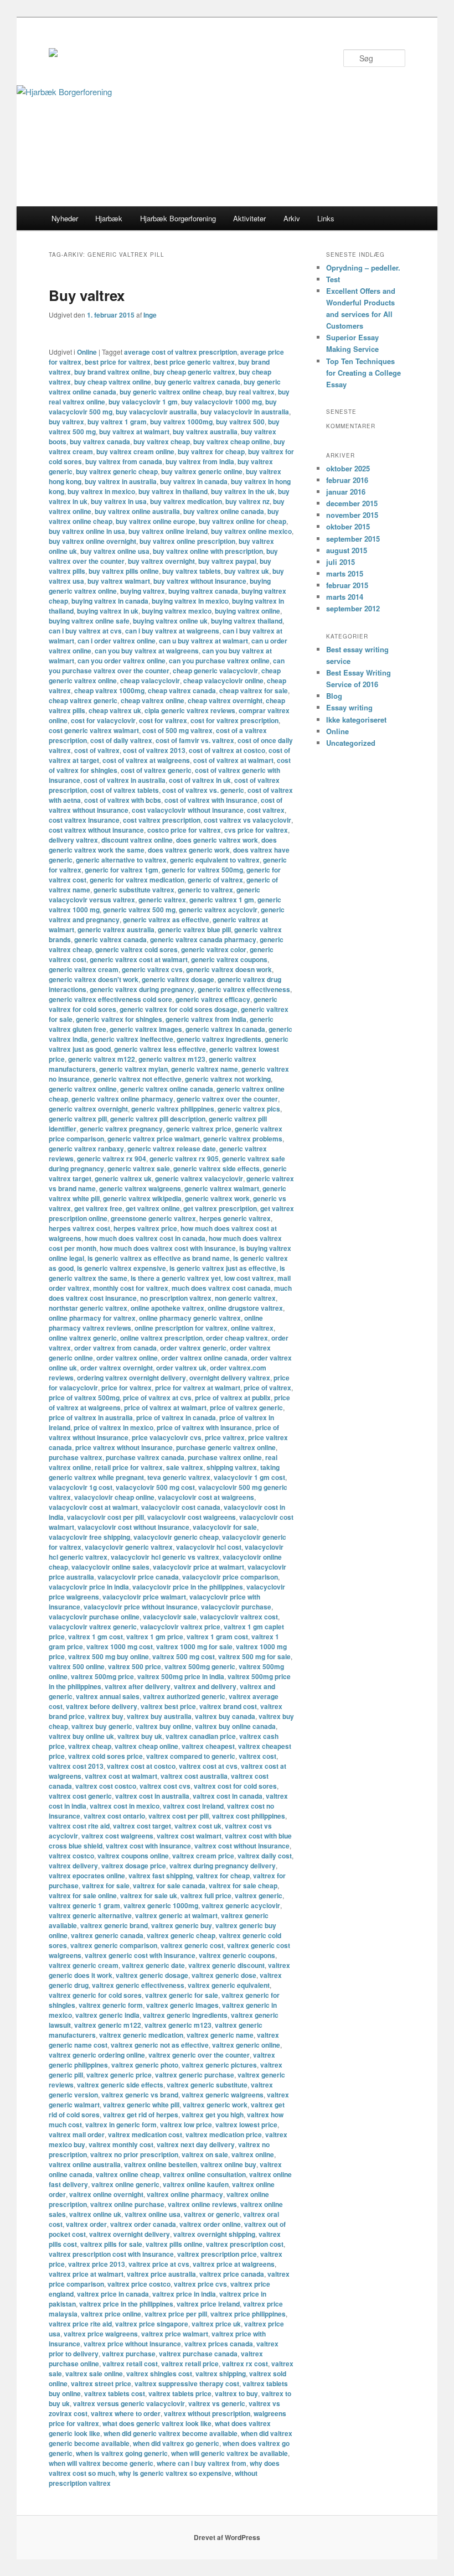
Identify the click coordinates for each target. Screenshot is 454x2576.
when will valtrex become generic (101, 2463)
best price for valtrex (118, 362)
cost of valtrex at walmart (233, 760)
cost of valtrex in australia (125, 780)
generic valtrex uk (123, 1178)
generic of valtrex (215, 880)
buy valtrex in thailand (173, 491)
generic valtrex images (146, 1029)
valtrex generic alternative (90, 1915)
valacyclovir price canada (138, 1577)
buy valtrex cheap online (232, 442)
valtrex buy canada (225, 1716)
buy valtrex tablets (192, 571)
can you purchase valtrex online (219, 661)
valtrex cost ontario (114, 1816)
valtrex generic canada (107, 1935)
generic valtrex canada (110, 939)
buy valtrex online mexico (251, 531)
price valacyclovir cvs (167, 1437)
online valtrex (252, 1328)
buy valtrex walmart (119, 581)
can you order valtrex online (122, 661)
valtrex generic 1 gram (84, 1905)
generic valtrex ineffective (132, 1039)
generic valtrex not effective (137, 1079)
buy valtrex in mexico (101, 491)
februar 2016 (347, 480)
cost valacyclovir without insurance (188, 810)
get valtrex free (98, 1208)
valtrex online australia (85, 2164)
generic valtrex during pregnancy (142, 989)
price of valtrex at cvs (157, 1398)
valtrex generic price (119, 2075)
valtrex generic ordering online (97, 2055)
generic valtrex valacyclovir (199, 1178)
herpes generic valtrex (235, 1218)
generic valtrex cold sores (136, 949)
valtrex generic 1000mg (161, 1905)
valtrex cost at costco (141, 1766)
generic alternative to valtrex (121, 860)
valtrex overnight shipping (214, 2234)
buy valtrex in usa (119, 501)
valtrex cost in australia (152, 1796)
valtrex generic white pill (141, 2105)
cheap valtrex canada (182, 690)
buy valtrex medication (186, 501)
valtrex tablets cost (115, 2393)
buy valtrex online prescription (187, 541)
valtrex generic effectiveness (138, 1985)
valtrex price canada (232, 2274)
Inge (150, 315)
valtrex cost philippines (249, 1816)
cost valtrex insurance (84, 820)
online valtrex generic (83, 1338)
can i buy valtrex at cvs (85, 631)
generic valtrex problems (243, 1139)
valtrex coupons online (133, 1856)
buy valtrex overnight (161, 561)
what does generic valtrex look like (157, 2423)
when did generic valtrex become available (171, 2433)
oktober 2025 (348, 468)
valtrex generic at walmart (176, 1915)
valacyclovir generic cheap (176, 1537)
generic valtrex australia (116, 929)
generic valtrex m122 (102, 1059)
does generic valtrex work (217, 840)
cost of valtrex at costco (227, 750)
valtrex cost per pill (179, 1816)
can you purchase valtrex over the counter (167, 666)
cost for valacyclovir (103, 720)
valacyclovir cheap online (114, 1497)
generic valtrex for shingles (119, 1019)
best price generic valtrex (194, 362)
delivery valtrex (73, 840)
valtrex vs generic (217, 2403)
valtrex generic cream (84, 1965)
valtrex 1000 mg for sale (194, 1647)
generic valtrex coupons (229, 959)
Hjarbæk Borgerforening (178, 218)
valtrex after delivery (138, 1686)
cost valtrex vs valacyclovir (247, 820)
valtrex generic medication (141, 2035)
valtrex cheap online (146, 1746)
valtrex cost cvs (165, 1786)
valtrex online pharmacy (185, 2194)
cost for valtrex (163, 720)
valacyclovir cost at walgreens (206, 1497)
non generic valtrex (245, 1298)
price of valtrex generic (246, 1408)
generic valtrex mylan (133, 1069)
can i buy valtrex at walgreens (172, 631)
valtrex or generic (212, 2214)
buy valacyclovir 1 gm (143, 402)
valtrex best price (168, 1706)
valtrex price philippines (248, 2314)
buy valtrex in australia (121, 481)
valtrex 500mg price (102, 1676)
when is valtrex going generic (122, 2453)
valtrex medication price (224, 2134)
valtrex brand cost (228, 1706)
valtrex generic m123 (178, 2025)
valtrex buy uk (140, 1736)
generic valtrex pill (78, 1119)
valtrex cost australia (194, 1776)
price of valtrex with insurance (204, 1427)
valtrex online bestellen (161, 2164)
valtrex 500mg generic (200, 1666)
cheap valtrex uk (115, 710)
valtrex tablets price (180, 2393)
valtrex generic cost (192, 1945)
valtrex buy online (164, 1726)
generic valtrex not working (228, 1079)
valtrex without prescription (207, 2413)
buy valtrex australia (205, 432)
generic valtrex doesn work (229, 969)
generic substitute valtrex (134, 890)
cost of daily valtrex (121, 740)
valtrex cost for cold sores (235, 1786)
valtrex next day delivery (196, 2144)
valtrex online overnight (106, 2194)
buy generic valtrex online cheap (171, 392)
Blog (334, 696)
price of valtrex (267, 1388)
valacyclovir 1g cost (81, 1487)
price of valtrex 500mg (84, 1398)
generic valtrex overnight (88, 1109)
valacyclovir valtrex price (180, 1627)
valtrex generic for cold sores (95, 1995)
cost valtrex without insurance (96, 830)
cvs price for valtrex (256, 830)
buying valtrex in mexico (190, 601)
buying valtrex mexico (177, 611)
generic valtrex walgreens (140, 1188)
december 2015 (352, 503)
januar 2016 (346, 492)
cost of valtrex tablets (125, 790)
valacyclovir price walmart (144, 1597)
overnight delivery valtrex (230, 1378)
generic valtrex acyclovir (218, 910)
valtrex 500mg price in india (181, 1676)
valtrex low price (186, 2125)
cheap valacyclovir (150, 681)
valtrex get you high (213, 2115)
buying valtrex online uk (170, 621)
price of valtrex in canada (176, 1417)
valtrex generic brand (114, 1925)
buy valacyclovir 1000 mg (221, 402)
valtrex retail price (190, 2364)
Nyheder (65, 218)
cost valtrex (266, 810)
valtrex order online (210, 2224)
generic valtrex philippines (173, 1109)
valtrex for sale (106, 1886)
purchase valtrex (76, 1457)
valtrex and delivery (205, 1686)
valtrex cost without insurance (242, 1846)
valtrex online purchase (127, 2204)
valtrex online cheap (128, 2174)
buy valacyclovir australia (156, 412)
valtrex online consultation (204, 2174)
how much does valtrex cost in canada (145, 1238)
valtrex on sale (205, 2154)
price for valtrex (127, 1388)
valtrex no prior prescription (134, 2154)
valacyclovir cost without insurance (133, 1527)
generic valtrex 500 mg (139, 910)
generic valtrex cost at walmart (139, 959)
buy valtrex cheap (162, 442)
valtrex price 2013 (97, 2264)
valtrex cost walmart (189, 1836)
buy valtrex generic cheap (117, 471)
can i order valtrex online (117, 641)
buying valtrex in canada (110, 601)
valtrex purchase (129, 2354)
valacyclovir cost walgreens (192, 1517)
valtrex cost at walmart (121, 1776)
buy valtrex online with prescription (208, 551)
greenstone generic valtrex (153, 1218)
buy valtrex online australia (137, 511)
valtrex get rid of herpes (141, 2115)
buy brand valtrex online (112, 372)
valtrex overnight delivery (130, 2234)
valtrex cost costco (106, 1786)
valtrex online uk (95, 2214)
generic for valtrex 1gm (122, 870)
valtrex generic (259, 1895)
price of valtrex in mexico (114, 1427)
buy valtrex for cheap (211, 451)
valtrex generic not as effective (160, 2045)
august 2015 (347, 550)
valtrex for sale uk (149, 1895)
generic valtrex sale (139, 1168)
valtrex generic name (220, 2035)
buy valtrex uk (247, 571)
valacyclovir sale (170, 1617)
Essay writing (349, 707)
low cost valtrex (249, 1278)
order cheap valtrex (237, 1338)
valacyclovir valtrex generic (93, 1627)
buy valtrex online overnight (92, 541)
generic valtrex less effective (160, 1049)
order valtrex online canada (204, 1358)
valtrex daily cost (265, 1856)
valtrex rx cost (245, 2364)
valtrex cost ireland (193, 1806)
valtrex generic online (246, 2045)
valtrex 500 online (77, 1666)
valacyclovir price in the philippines (188, 1587)
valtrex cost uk (198, 1826)
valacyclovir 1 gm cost (249, 1477)
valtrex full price (206, 1895)
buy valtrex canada (100, 442)
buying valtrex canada (203, 591)
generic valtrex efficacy (213, 999)
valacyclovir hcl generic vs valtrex (165, 1557)
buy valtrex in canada (194, 481)
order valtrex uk (181, 1368)
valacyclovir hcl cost (209, 1547)
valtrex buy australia (159, 1716)
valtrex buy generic (102, 1726)
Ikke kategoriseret (356, 720)
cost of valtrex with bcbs (123, 800)
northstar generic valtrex (88, 1308)
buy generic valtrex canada (197, 382)
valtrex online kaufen (196, 2184)
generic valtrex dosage (178, 979)
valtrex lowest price (246, 2125)
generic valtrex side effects (216, 1168)
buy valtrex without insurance (200, 581)
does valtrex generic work (189, 850)
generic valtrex (162, 900)
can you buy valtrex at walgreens (147, 651)
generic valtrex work (217, 1198)
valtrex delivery (73, 1866)
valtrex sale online (94, 2374)
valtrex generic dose (224, 1975)
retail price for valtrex (129, 1467)
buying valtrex (143, 591)
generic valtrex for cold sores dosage (179, 1009)
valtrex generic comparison (114, 1945)
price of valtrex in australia (91, 1417)
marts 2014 (345, 597)
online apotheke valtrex (167, 1308)
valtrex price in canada (113, 2294)
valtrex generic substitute (207, 2085)
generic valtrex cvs (152, 969)
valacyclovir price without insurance (141, 1607)
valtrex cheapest (208, 1746)
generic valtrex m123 (172, 1059)
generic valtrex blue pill (194, 929)
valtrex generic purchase (195, 2075)
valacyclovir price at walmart (198, 1567)
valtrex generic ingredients (185, 2015)
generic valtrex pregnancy (121, 1129)
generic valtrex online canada (167, 1089)
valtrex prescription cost (245, 2244)
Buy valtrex (87, 295)
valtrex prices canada (219, 2344)
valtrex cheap (90, 1746)
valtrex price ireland (208, 2304)
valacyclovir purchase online (94, 1617)
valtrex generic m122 (108, 2025)
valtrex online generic (125, 2184)
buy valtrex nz (247, 501)
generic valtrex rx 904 (112, 1159)
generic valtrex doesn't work (94, 979)
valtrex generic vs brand (140, 2095)
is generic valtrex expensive (122, 1268)
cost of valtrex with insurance (211, 800)
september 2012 (353, 608)
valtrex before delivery (102, 1706)
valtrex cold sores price (105, 1756)
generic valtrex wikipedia (142, 1198)
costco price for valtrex (184, 830)
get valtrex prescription (220, 1208)
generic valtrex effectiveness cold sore (110, 999)
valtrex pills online (174, 2244)
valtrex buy (106, 1716)
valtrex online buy (228, 2164)
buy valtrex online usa (115, 551)
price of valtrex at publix (233, 1398)
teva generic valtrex (179, 1477)
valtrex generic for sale (182, 1995)
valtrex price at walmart (86, 2274)
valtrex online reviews (202, 2204)
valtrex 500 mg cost (184, 1656)
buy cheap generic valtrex (194, 372)
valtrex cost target (142, 1826)
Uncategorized (351, 743)
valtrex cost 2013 (76, 1766)
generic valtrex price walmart (154, 1139)
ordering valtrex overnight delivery (131, 1378)
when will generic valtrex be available (229, 2453)
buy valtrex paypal (227, 561)
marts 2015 (345, 573)
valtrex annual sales (108, 1696)
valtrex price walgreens (101, 2334)
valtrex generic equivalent (229, 1985)
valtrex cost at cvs (208, 1766)
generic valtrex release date (172, 1149)
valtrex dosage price (134, 1866)
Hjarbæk (109, 218)
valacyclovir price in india (89, 1587)
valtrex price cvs (200, 2284)
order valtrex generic (193, 1348)
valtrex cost (257, 1756)
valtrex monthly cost (121, 2144)
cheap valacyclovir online (223, 681)
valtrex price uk (216, 2324)
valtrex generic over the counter (199, 2055)
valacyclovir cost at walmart (93, 1507)
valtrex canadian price (201, 1736)
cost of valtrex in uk (200, 780)
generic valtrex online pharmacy (122, 1099)
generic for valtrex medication (137, 880)
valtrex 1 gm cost (96, 1637)
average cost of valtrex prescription (180, 352)
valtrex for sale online (83, 1895)
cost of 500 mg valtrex (177, 730)
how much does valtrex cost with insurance (168, 1248)
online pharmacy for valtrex (92, 1318)
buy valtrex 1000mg (181, 422)
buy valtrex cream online (135, 451)
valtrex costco (71, 1856)
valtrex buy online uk (81, 1736)
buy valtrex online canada (224, 511)
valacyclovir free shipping (89, 1537)
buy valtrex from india (200, 461)
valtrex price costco (139, 2284)
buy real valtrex (250, 392)
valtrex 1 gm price (155, 1637)
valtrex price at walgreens (234, 2264)
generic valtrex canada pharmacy (203, 939)
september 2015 (353, 539)
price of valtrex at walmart (165, 1408)
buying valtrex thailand (247, 621)
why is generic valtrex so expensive (175, 2473)
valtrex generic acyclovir (241, 1905)
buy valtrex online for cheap (243, 521)
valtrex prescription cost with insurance (111, 2254)
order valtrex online (127, 1358)
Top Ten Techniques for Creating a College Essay (363, 373)
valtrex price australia (161, 2274)
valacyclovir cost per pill (105, 1517)
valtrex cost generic (80, 1796)
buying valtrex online (247, 611)
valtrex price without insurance (132, 2344)
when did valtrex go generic (176, 2443)
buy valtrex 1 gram (117, 422)
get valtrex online (153, 1208)
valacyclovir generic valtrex (129, 1547)
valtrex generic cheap (181, 1935)
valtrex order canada (143, 2224)
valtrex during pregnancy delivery (223, 1866)
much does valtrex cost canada (221, 1288)
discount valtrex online (137, 840)
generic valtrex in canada (225, 1029)
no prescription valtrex (176, 1298)
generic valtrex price (199, 1129)
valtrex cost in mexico (125, 1806)
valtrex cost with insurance (148, 1846)
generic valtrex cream (84, 969)
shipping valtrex (232, 1467)
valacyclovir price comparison (230, 1577)
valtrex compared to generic (191, 1756)
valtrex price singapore (152, 2324)
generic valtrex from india (206, 1019)
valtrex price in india (184, 2294)
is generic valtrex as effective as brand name (159, 1258)
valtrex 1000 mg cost (120, 1647)
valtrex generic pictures (219, 2065)
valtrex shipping (221, 2374)
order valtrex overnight (117, 1368)
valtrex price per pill (176, 2314)
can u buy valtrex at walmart (203, 641)
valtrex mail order (77, 2134)
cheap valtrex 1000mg (109, 690)
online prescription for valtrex (181, 1328)
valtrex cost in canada (228, 1796)
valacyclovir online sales (110, 1567)
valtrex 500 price (135, 1666)
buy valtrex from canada (124, 461)
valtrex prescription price (217, 2254)
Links (326, 218)
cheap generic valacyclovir (215, 671)
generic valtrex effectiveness (244, 989)
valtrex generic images (182, 2005)
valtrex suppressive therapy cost (187, 2383)
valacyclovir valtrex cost (239, 1617)
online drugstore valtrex (245, 1308)
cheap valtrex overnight (225, 700)
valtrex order (86, 2224)
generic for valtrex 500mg (202, 870)
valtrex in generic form (121, 2125)
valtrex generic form (111, 2005)
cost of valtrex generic (156, 770)
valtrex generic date (153, 1965)
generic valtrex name (205, 1069)
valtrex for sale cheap (243, 1886)
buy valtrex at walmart (134, 432)
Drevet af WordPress (227, 2537)
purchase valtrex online (225, 1457)
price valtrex (225, 1437)
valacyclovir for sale (225, 1527)
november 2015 (352, 515)
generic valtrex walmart (222, 1188)
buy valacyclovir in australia (245, 412)
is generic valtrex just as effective (223, 1268)
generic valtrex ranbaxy (86, 1149)
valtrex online (253, 2154)
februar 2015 (347, 585)
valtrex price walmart (175, 2334)
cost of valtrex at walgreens (146, 760)
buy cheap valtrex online (113, 382)
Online (87, 352)
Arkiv (292, 218)
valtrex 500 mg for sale (254, 1656)
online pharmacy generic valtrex (190, 1318)
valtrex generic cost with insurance (140, 1955)
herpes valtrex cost (79, 1228)
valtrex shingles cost (159, 2374)
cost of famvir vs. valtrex (195, 740)
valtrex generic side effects (120, 2085)
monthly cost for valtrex (131, 1288)
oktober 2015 (348, 526)
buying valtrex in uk (108, 611)
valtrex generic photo (145, 2065)
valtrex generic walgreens (223, 2095)
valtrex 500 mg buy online (109, 1656)
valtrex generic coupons (237, 1955)
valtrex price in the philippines (126, 2304)
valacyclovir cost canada (181, 1507)
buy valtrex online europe (156, 521)
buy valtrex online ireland (168, 531)
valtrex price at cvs (159, 2264)
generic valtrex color (214, 949)
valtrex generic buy (182, 1925)
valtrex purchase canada (198, 2354)
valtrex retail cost (130, 2364)
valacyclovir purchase (236, 1607)
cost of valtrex (97, 750)
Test (333, 279)
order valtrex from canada (115, 1348)
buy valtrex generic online (202, 471)
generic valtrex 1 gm (222, 900)
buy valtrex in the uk (243, 491)
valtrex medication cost (145, 2134)
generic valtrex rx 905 (184, 1159)
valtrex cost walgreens (117, 1836)
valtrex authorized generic (184, 1696)
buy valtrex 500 (240, 422)
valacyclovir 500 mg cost (155, 1487)
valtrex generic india (107, 2015)
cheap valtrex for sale (254, 690)
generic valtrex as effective (166, 920)
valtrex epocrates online (87, 1876)
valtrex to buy (236, 2393)
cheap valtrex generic (83, 700)
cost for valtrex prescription (234, 720)
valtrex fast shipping (161, 1876)
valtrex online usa (153, 2214)
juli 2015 (341, 562)
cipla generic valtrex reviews (190, 710)
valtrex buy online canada (235, 1726)
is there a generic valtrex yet (176, 1278)
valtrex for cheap (223, 1876)
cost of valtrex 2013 (154, 750)
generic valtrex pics (249, 1109)
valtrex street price (101, 2383)
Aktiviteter (249, 218)
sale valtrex (185, 1467)
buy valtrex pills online (124, 571)
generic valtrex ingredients (219, 1039)
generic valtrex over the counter (227, 1099)
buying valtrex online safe (89, 621)
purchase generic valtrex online (226, 1447)
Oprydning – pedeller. (363, 268)
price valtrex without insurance (124, 1447)
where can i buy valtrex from (202, 2463)
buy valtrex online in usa (87, 531)
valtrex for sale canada (169, 1886)
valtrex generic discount (226, 1965)
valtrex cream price (203, 1856)
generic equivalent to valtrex (215, 860)
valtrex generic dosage (152, 1975)
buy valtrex (66, 422)
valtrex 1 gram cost (217, 1637)
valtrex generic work (215, 2105)
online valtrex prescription (161, 1338)
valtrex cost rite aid (79, 1826)
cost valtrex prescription (162, 820)
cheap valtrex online (153, 700)
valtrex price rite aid (80, 2324)
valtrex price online (111, 2314)
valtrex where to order (126, 2413)
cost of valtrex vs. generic (203, 790)
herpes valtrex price (145, 1228)
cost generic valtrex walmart (94, 730)
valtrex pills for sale (111, 2244)
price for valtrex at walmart (198, 1388)
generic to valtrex (205, 890)
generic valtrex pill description (158, 1119)
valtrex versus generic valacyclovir (129, 2403)
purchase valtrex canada (145, 1457)
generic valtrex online (83, 1089)
